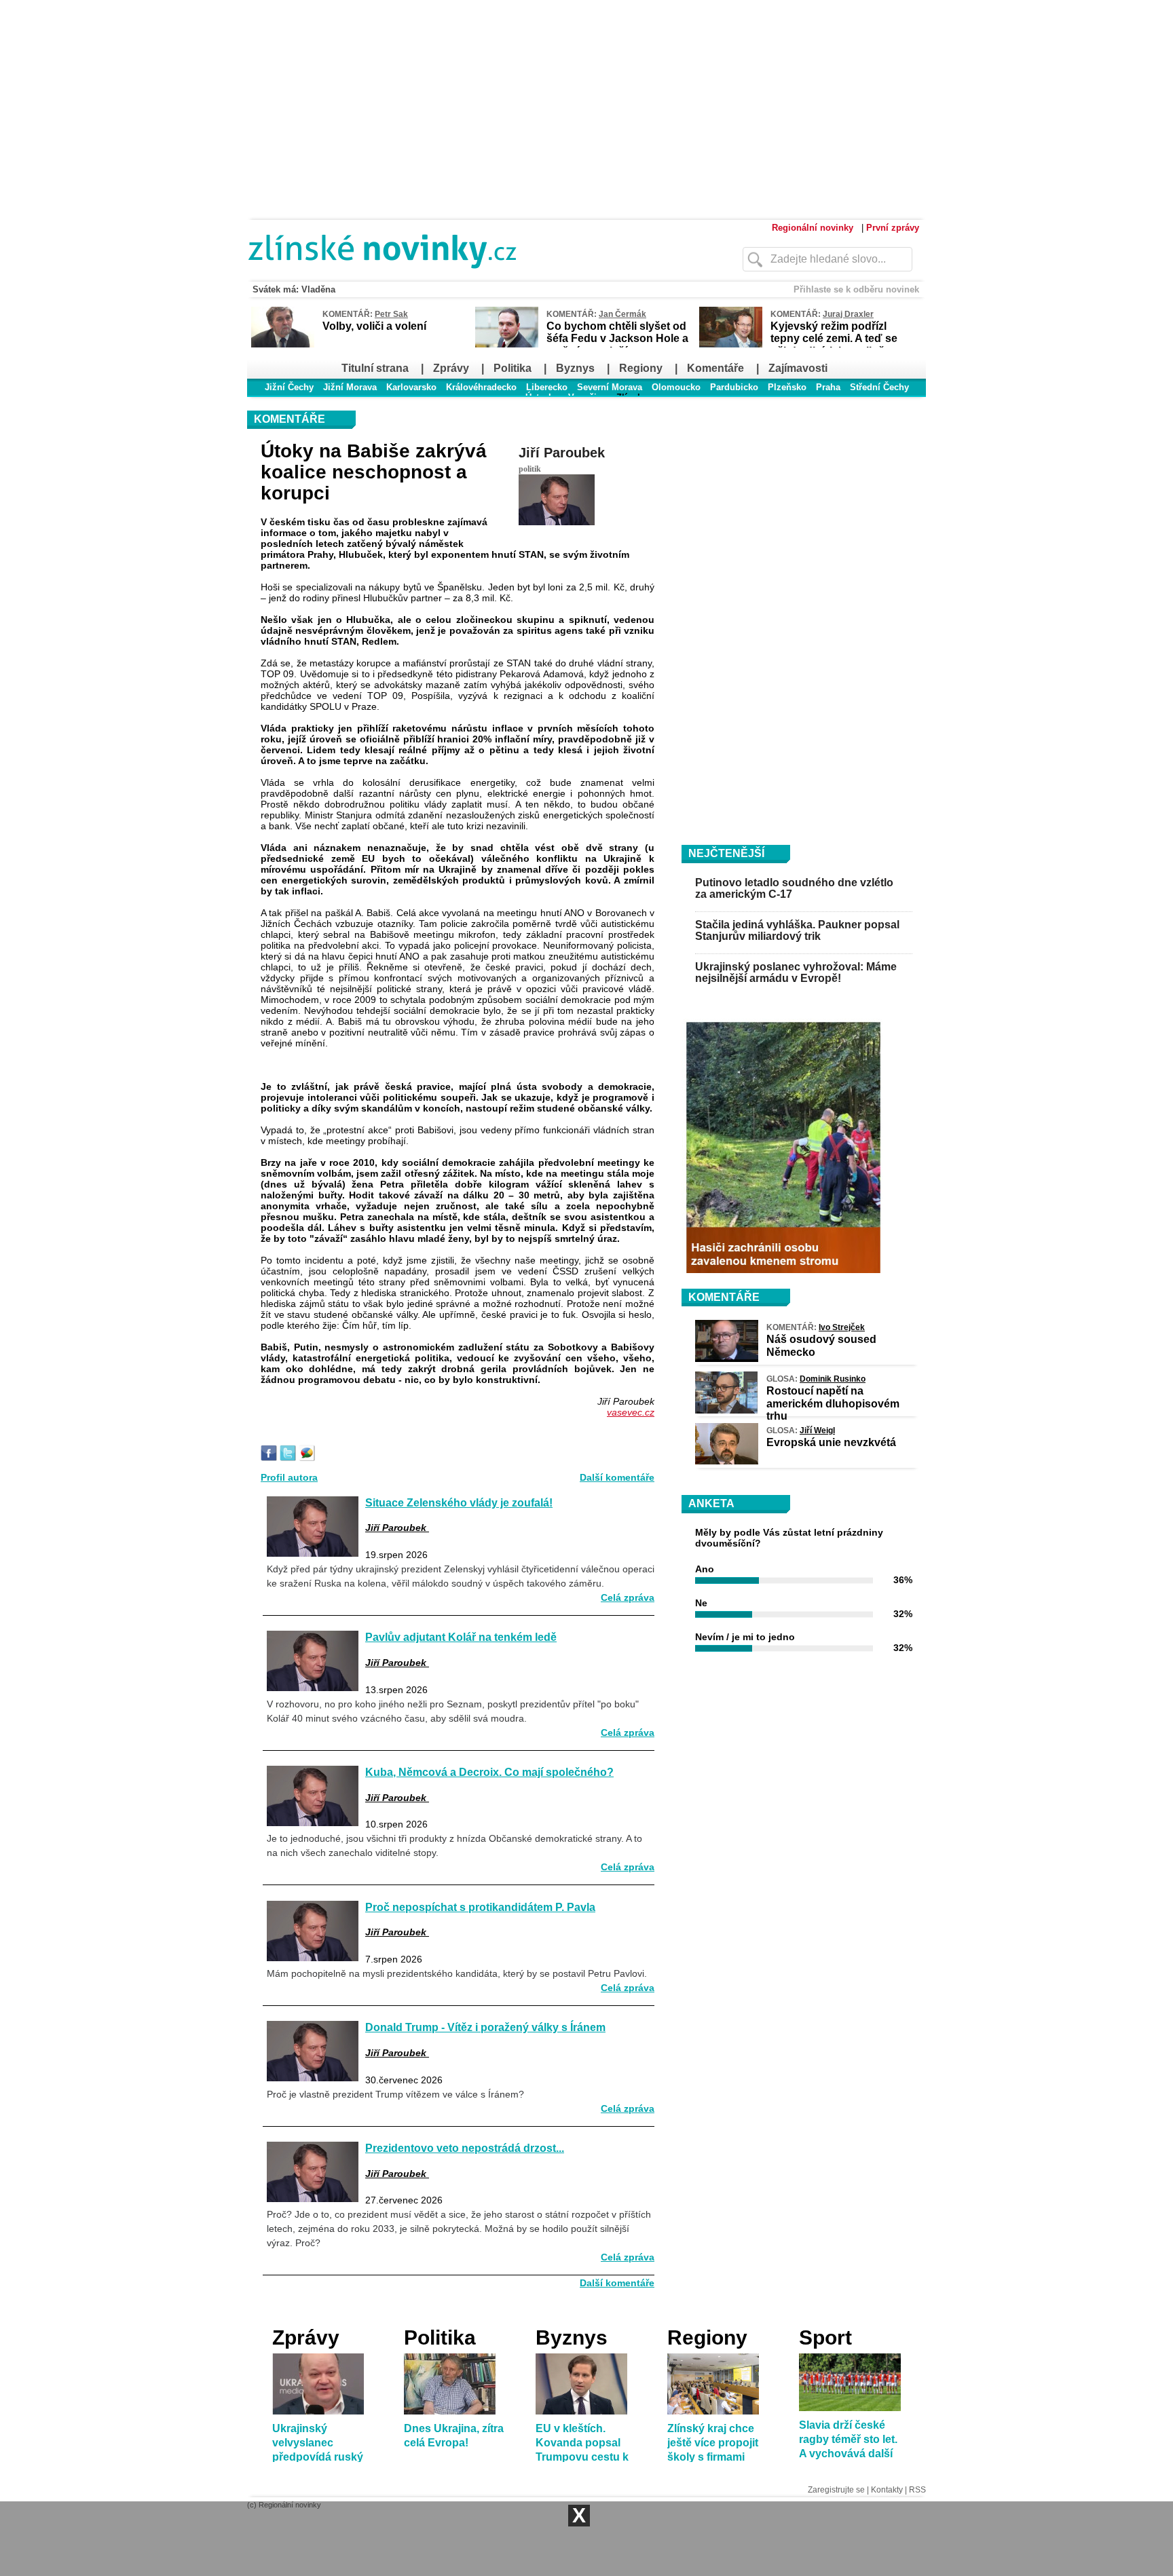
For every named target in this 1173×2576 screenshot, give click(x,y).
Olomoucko (676, 387)
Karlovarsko (411, 387)
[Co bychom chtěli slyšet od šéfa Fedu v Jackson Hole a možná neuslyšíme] (507, 345)
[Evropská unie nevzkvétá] (727, 1461)
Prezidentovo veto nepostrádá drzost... (465, 2148)
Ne (701, 1603)
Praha (828, 387)
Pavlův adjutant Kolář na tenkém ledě (461, 1637)
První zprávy (893, 228)
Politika (513, 368)
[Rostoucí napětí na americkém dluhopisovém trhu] (726, 1410)
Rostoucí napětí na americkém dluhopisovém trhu (833, 1403)
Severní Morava (610, 387)
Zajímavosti (798, 368)
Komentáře (715, 368)
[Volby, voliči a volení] (283, 345)
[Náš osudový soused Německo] (727, 1359)
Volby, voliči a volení (374, 326)
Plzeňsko (787, 387)
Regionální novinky (813, 228)
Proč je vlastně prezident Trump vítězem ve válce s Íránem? (395, 2094)
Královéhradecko (481, 387)
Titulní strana (375, 368)
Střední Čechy (879, 387)
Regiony (641, 368)
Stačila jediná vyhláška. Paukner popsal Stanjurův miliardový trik (797, 931)
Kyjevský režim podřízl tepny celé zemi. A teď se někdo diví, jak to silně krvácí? (834, 345)
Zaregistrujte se (836, 2490)
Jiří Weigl (817, 1431)
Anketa (711, 1503)
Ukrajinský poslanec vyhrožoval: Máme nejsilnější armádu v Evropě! (796, 973)
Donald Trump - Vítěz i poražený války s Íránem (485, 2027)
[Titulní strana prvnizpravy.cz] (468, 277)
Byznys (575, 368)
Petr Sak (391, 314)
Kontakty (887, 2490)
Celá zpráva (628, 1597)
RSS (917, 2490)
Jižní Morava (350, 387)
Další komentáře (617, 1477)
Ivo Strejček (842, 1327)
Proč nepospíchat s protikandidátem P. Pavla (480, 1907)
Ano (705, 1569)
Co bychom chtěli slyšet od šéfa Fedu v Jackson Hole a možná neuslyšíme (617, 338)
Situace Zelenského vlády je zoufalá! (459, 1502)
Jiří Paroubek (562, 453)
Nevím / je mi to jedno (745, 1637)
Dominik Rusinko (833, 1379)
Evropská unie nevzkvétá (831, 1442)
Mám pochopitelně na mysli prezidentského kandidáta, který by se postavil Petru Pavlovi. (457, 1973)
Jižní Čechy (289, 387)
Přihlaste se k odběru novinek (856, 289)
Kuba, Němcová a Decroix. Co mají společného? (489, 1772)
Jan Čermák (622, 314)
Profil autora (289, 1477)
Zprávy (451, 368)
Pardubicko (734, 387)
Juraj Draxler (848, 314)
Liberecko (547, 387)
